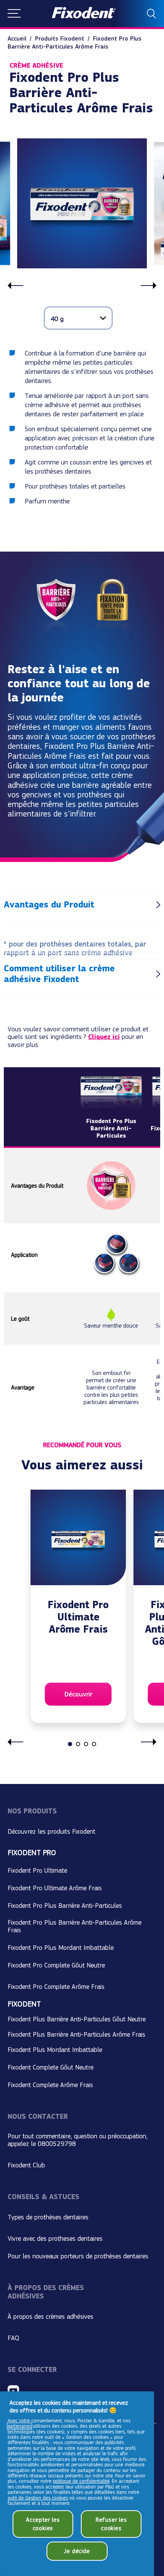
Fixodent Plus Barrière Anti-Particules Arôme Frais (76, 2034)
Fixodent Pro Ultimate (37, 1870)
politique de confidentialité (81, 2481)
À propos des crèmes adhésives (51, 2316)
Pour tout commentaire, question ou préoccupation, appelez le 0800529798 (78, 2140)
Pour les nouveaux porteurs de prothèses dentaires (78, 2256)
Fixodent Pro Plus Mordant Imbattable (61, 1948)
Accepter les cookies (43, 2524)
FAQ (13, 2338)
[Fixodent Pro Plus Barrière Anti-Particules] (111, 1110)
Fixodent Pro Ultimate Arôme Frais (55, 1888)
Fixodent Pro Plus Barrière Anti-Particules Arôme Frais (75, 1926)
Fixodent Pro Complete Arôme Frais (56, 1987)
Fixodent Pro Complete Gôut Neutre (56, 1965)
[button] (14, 14)
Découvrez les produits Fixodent (51, 1831)
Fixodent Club (26, 2165)
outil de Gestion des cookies (38, 2498)
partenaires (19, 2426)
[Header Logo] (84, 14)
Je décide (77, 2551)
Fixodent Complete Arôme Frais (50, 2085)
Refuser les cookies (111, 2524)
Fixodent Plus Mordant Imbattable (55, 2050)
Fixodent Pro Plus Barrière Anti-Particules (65, 1906)
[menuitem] (21, 38)
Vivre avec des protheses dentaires (55, 2238)
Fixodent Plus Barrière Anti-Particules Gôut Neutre (77, 2019)
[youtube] (13, 2391)
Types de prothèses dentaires (48, 2217)
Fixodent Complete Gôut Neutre (51, 2067)
